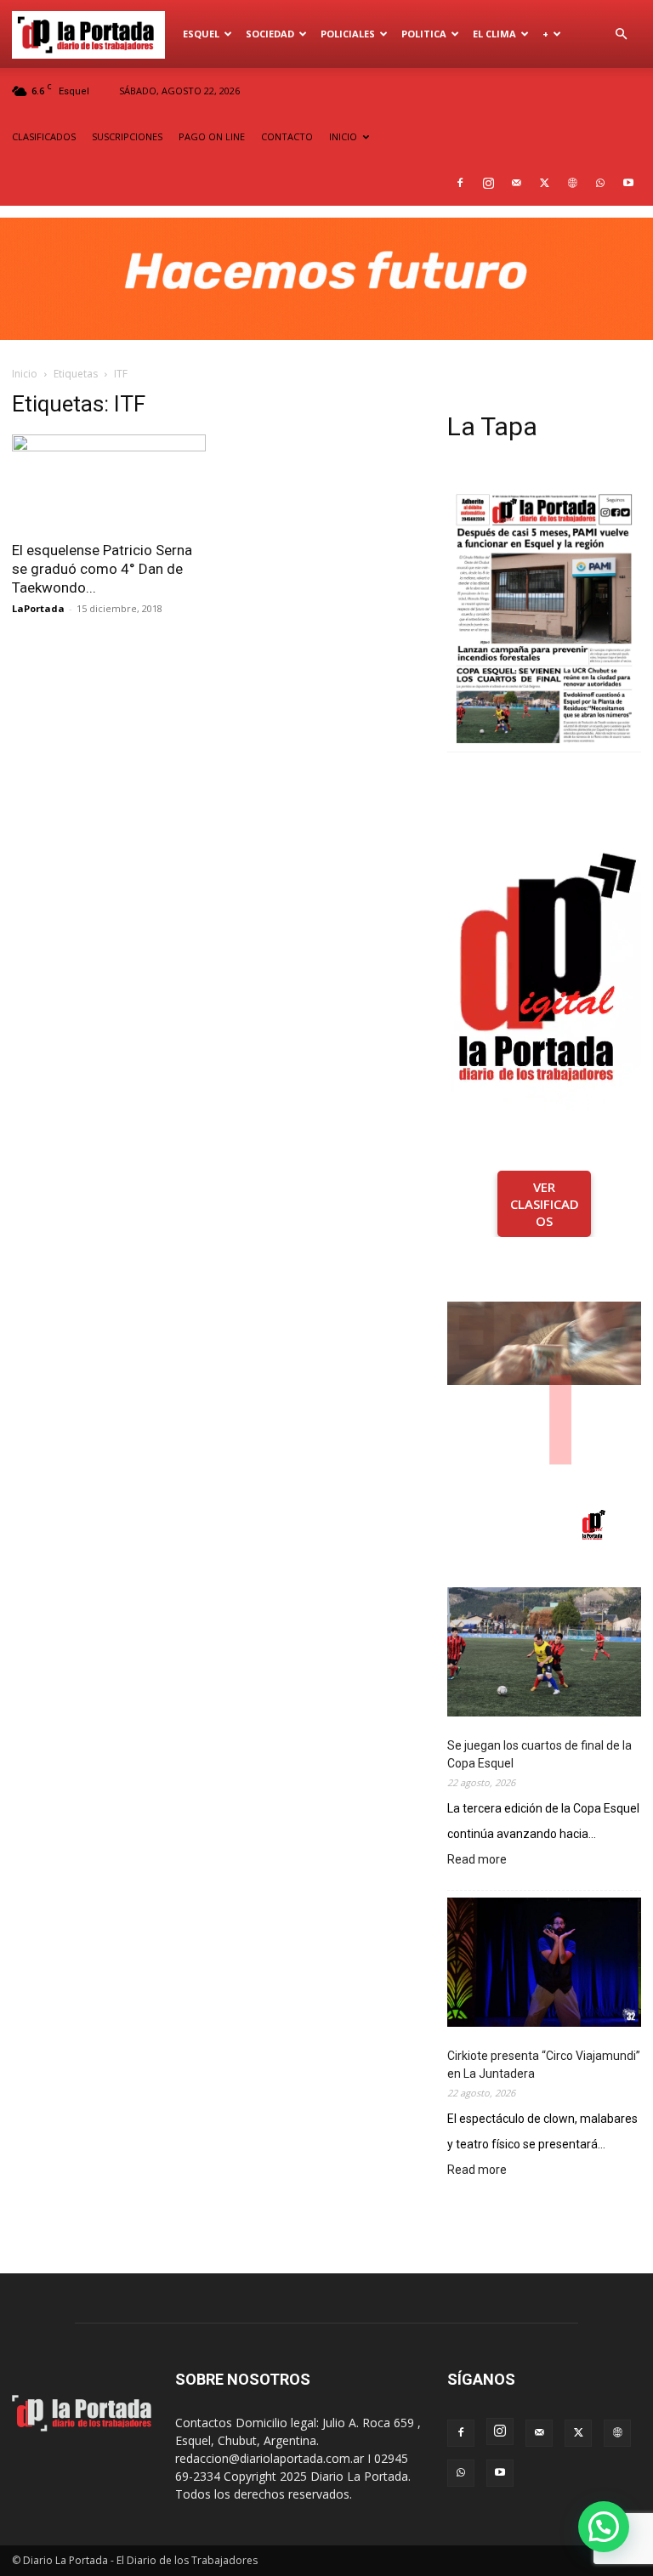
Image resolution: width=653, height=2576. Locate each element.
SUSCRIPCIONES (127, 136)
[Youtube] (628, 183)
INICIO (343, 136)
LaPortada (38, 608)
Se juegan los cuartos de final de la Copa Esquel (539, 1754)
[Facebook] (460, 183)
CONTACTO (287, 136)
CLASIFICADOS (44, 136)
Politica (424, 34)
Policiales (348, 34)
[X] (544, 183)
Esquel (201, 34)
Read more (477, 1861)
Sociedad (270, 34)
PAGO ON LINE (212, 136)
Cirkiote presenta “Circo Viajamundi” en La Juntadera (544, 2065)
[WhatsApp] (600, 183)
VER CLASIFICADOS (545, 1204)
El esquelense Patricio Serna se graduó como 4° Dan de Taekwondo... (102, 569)
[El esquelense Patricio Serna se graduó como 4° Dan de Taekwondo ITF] (109, 482)
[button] (621, 34)
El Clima (494, 34)
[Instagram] (488, 183)
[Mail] (516, 183)
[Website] (572, 183)
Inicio (25, 374)
